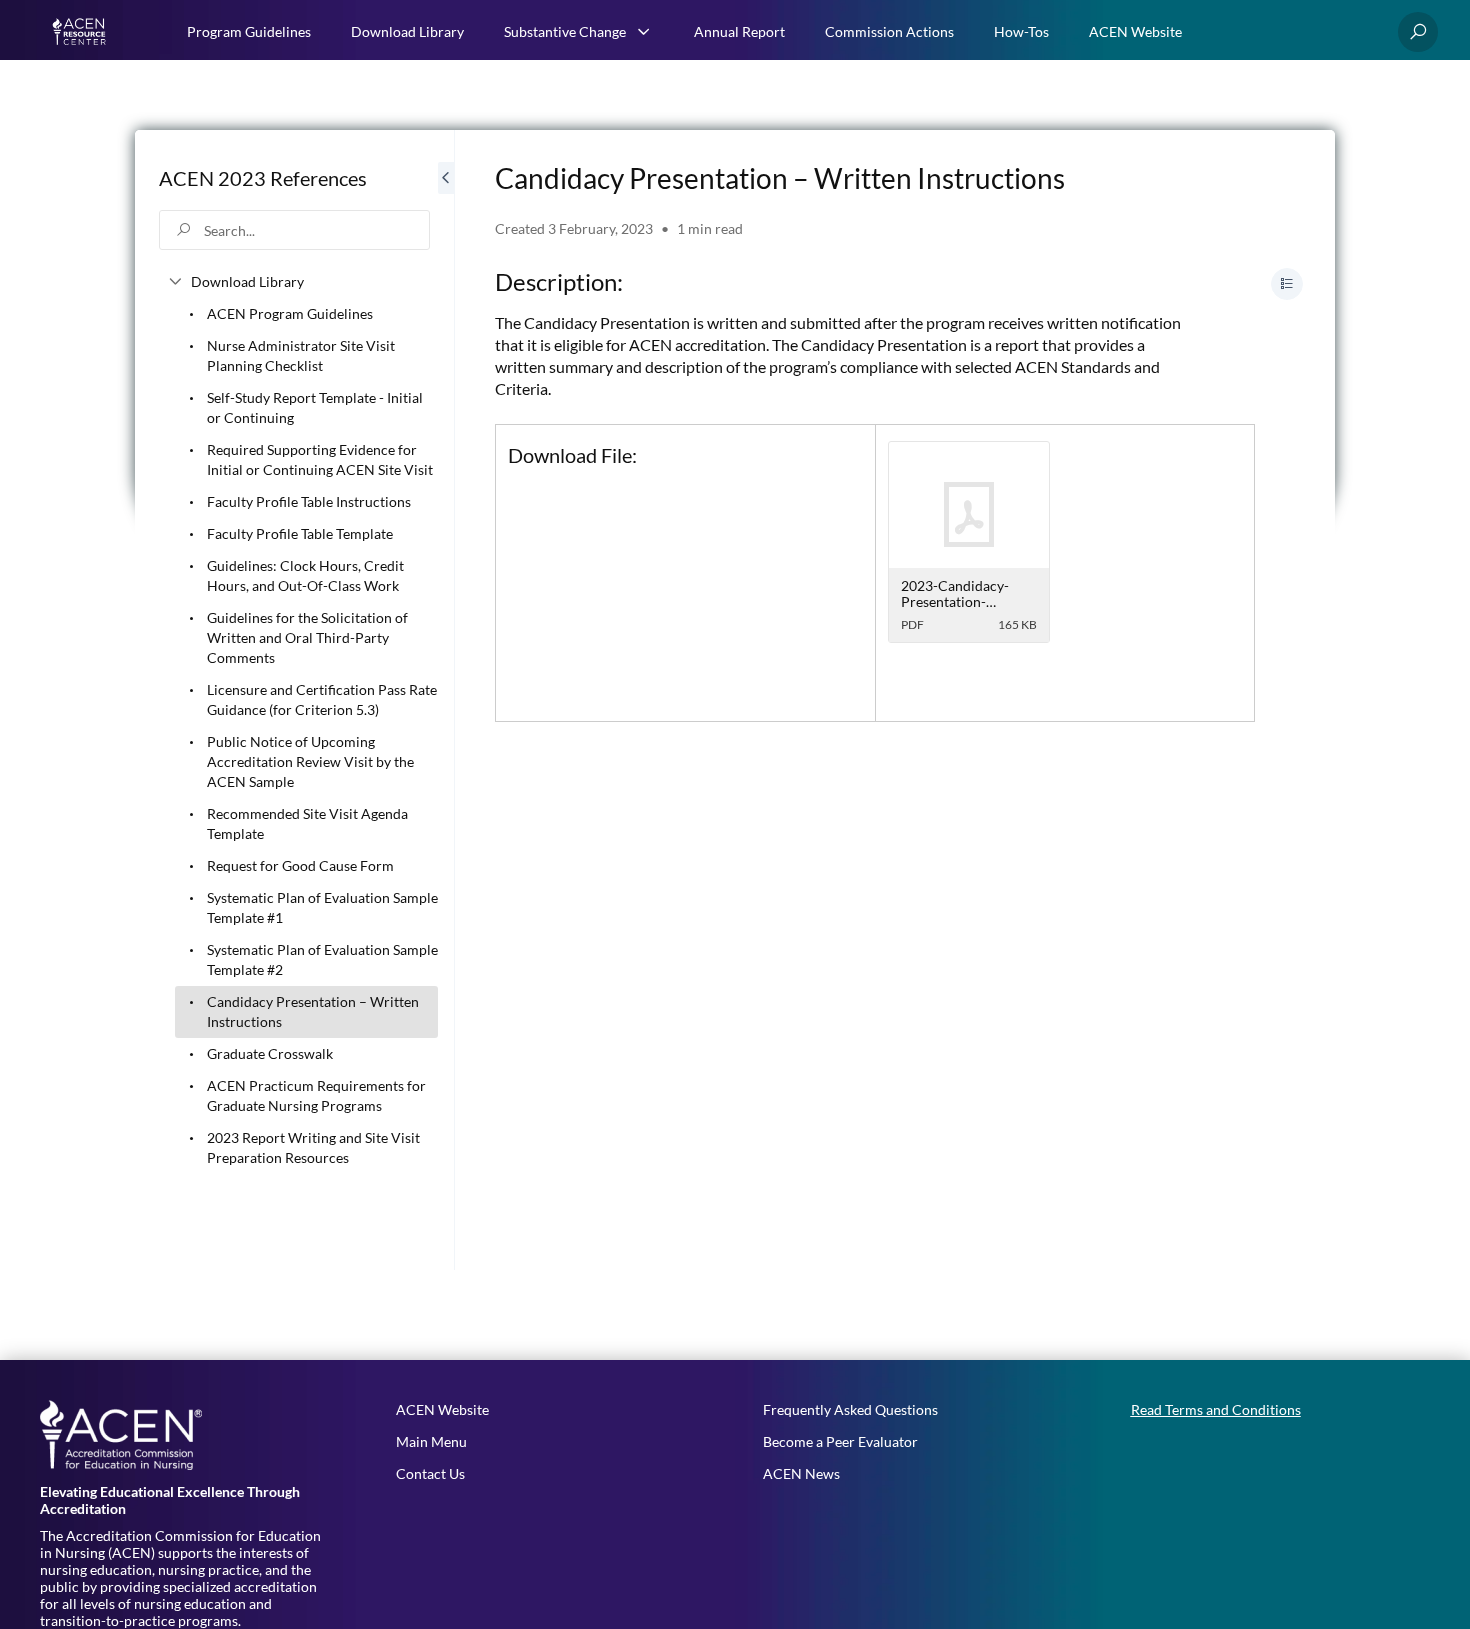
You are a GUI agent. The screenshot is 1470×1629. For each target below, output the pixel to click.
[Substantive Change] (644, 32)
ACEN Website (1135, 31)
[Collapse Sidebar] (446, 700)
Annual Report (739, 31)
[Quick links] (81, 32)
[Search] (1418, 32)
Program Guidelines (249, 31)
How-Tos (1021, 31)
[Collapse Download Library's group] (175, 282)
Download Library (407, 31)
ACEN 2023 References (263, 178)
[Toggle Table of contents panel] (1287, 284)
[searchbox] (294, 230)
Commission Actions (889, 31)
